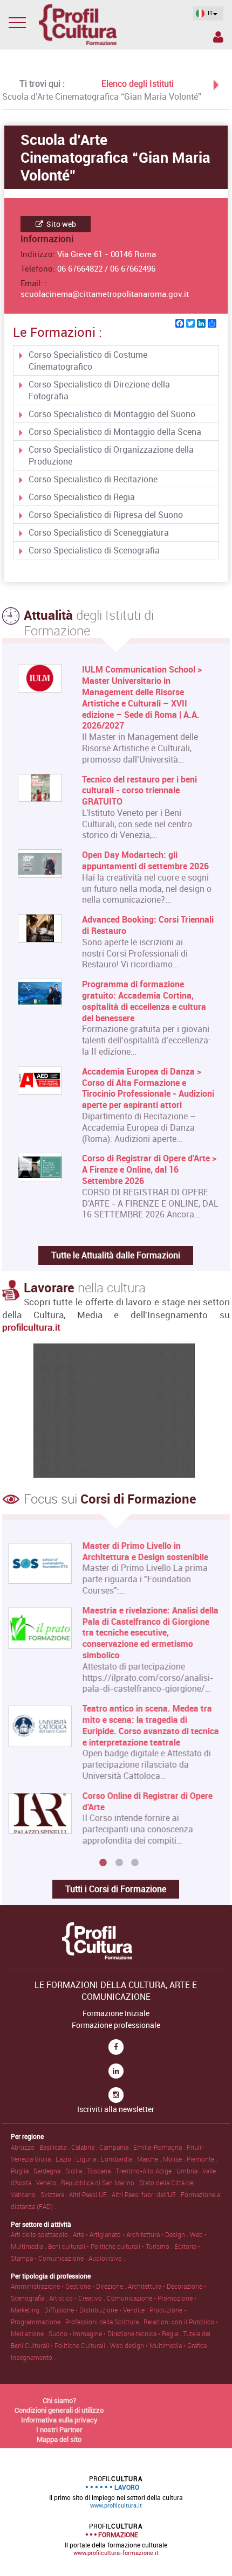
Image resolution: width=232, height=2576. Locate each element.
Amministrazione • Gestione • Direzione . (69, 2286)
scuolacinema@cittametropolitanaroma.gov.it (105, 294)
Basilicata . (55, 2147)
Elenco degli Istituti (138, 84)
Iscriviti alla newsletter (116, 2109)
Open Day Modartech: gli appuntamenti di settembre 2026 (145, 861)
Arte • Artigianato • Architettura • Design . (131, 2234)
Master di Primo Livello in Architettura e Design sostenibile (145, 1552)
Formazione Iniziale (116, 2013)
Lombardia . (119, 2159)
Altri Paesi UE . (90, 2194)
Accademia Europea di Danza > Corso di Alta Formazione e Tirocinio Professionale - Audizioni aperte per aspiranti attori (148, 1088)
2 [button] (119, 1863)
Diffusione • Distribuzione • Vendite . (97, 2310)
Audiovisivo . (107, 2258)
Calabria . (85, 2147)
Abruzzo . (25, 2147)
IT (210, 13)
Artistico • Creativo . (78, 2298)
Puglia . (22, 2171)
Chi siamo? (59, 2400)
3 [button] (135, 1863)
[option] (113, 1698)
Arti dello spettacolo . (42, 2234)
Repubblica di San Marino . (100, 2183)
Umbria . (189, 2171)
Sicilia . (76, 2171)
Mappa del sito (59, 2439)
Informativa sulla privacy (59, 2420)
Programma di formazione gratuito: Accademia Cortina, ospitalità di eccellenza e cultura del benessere (144, 1001)
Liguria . (88, 2159)
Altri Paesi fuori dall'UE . (146, 2194)
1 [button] (103, 1863)
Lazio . (66, 2159)
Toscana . (101, 2171)
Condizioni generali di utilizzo (59, 2410)
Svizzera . (55, 2194)
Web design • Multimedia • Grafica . (160, 2345)
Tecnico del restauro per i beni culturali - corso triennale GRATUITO (139, 791)
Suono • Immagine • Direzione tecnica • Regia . (116, 2333)
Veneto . (49, 2183)
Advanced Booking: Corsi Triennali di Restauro (148, 925)
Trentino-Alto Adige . (146, 2171)
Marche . (150, 2159)
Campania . (116, 2147)
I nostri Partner (59, 2429)
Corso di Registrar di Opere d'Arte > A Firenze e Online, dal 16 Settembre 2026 (149, 1169)
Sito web (60, 224)
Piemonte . (202, 2159)
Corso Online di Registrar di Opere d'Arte (147, 1802)
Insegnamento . (33, 2357)
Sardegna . (49, 2171)
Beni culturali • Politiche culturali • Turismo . (111, 2246)
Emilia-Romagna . (160, 2147)
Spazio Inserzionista (217, 39)
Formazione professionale (116, 2025)
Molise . (175, 2159)
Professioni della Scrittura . (104, 2322)
